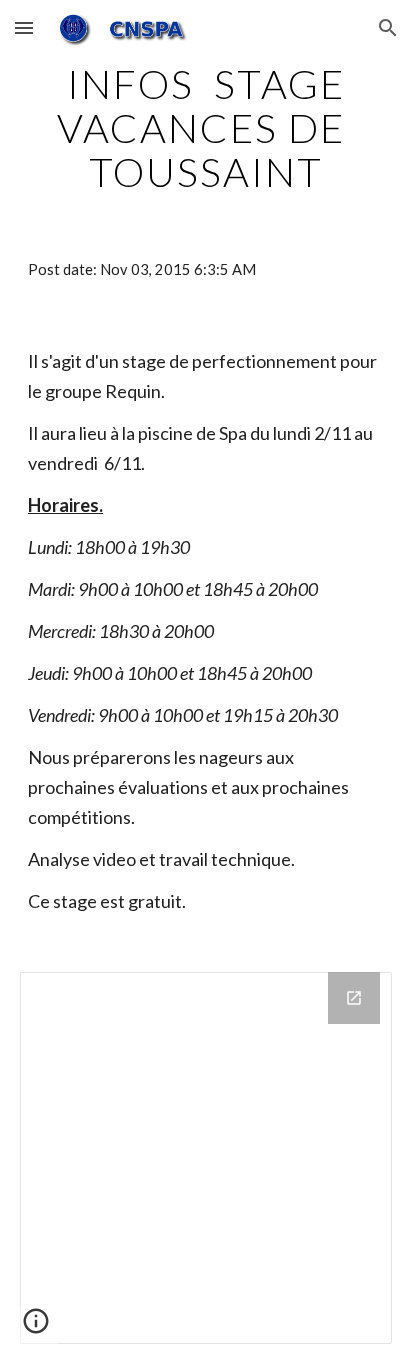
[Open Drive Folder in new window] (354, 998)
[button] (24, 27)
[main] (206, 128)
